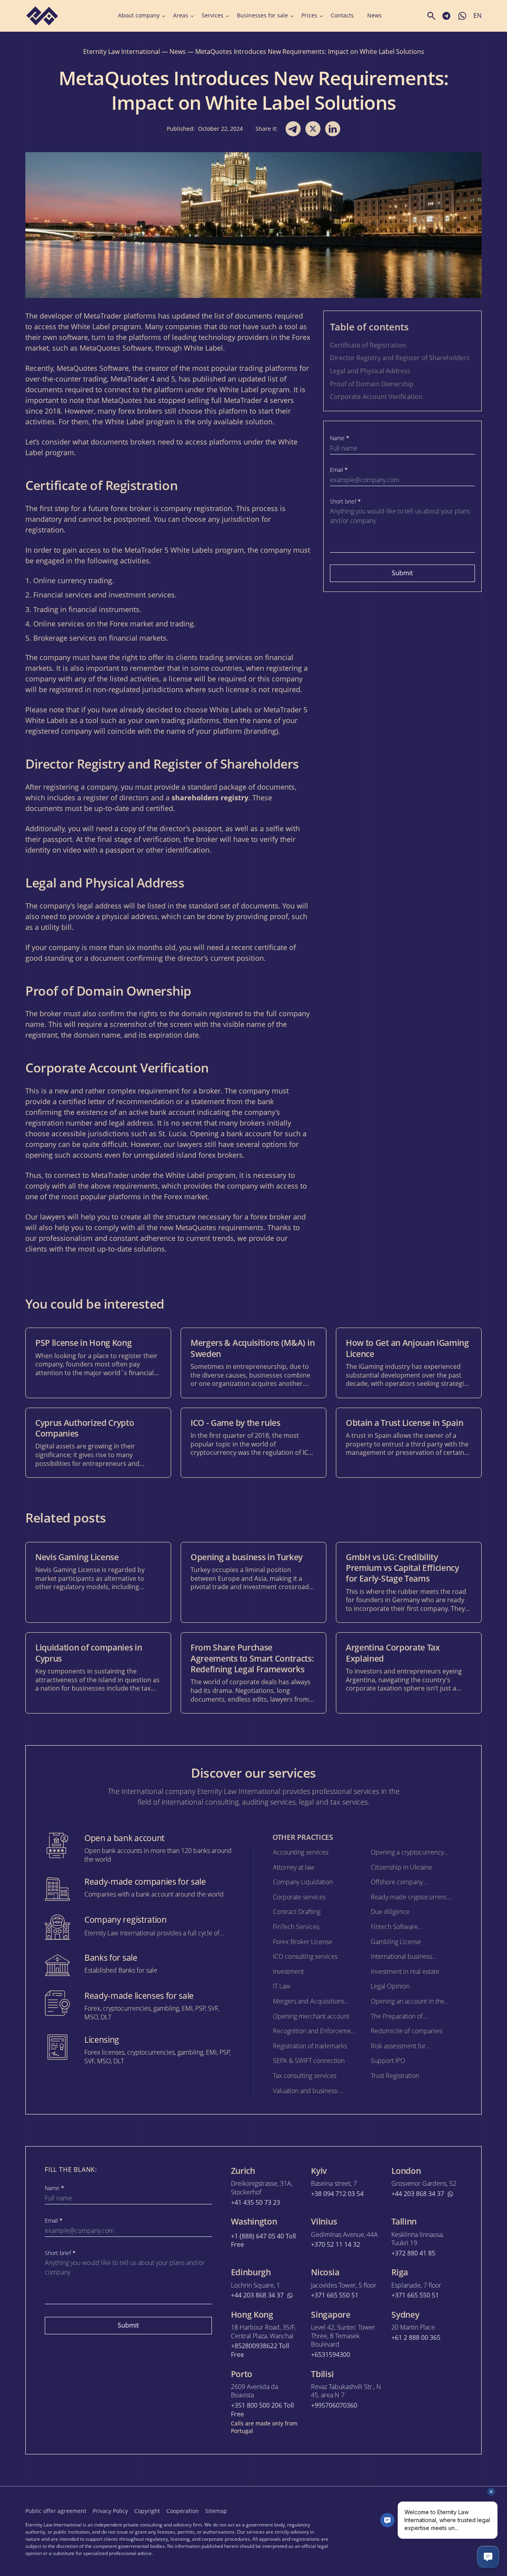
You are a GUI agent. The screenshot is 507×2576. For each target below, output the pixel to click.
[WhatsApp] (477, 2510)
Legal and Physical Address (370, 371)
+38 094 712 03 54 (337, 2194)
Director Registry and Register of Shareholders (400, 358)
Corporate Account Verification (376, 397)
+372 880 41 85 (413, 2253)
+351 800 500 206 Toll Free (262, 2410)
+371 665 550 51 (335, 2295)
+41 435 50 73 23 (255, 2203)
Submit (402, 573)
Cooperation (183, 2511)
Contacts (342, 15)
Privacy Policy (110, 2511)
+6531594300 (331, 2355)
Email (339, 470)
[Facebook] (407, 2510)
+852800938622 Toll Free (260, 2350)
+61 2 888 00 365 (416, 2338)
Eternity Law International (122, 52)
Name (340, 438)
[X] (425, 2510)
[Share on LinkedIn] (333, 129)
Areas (181, 15)
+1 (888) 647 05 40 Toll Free (263, 2241)
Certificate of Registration (368, 345)
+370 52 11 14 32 (335, 2245)
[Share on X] (313, 129)
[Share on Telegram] (293, 129)
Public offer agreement (56, 2511)
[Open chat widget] (488, 2557)
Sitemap (216, 2511)
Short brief (345, 502)
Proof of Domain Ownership (372, 384)
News (375, 15)
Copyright (147, 2511)
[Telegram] (442, 2510)
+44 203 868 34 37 (418, 2194)
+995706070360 (334, 2405)
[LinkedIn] (459, 2510)
